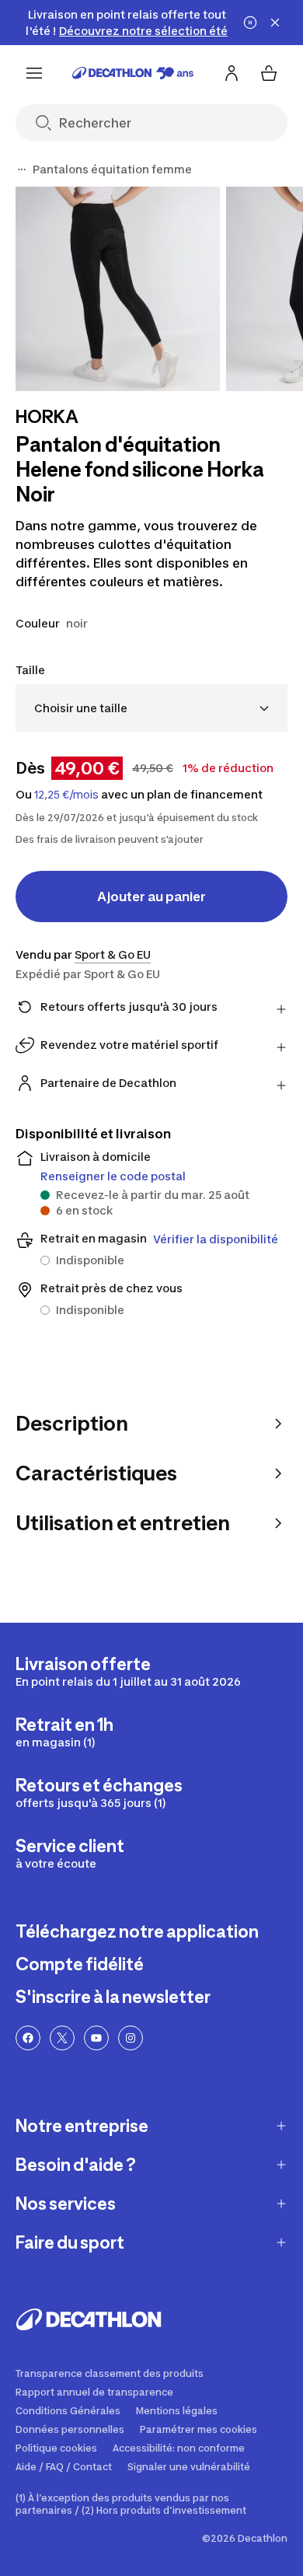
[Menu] (34, 73)
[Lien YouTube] (96, 2038)
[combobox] (151, 708)
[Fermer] (275, 23)
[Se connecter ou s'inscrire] (232, 73)
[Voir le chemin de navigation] (22, 170)
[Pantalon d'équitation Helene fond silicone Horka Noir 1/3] (118, 289)
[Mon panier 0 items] (269, 73)
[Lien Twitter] (62, 2038)
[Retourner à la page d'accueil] (133, 73)
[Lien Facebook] (28, 2038)
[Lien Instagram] (131, 2038)
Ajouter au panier (151, 897)
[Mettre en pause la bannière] (250, 23)
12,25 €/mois (66, 795)
